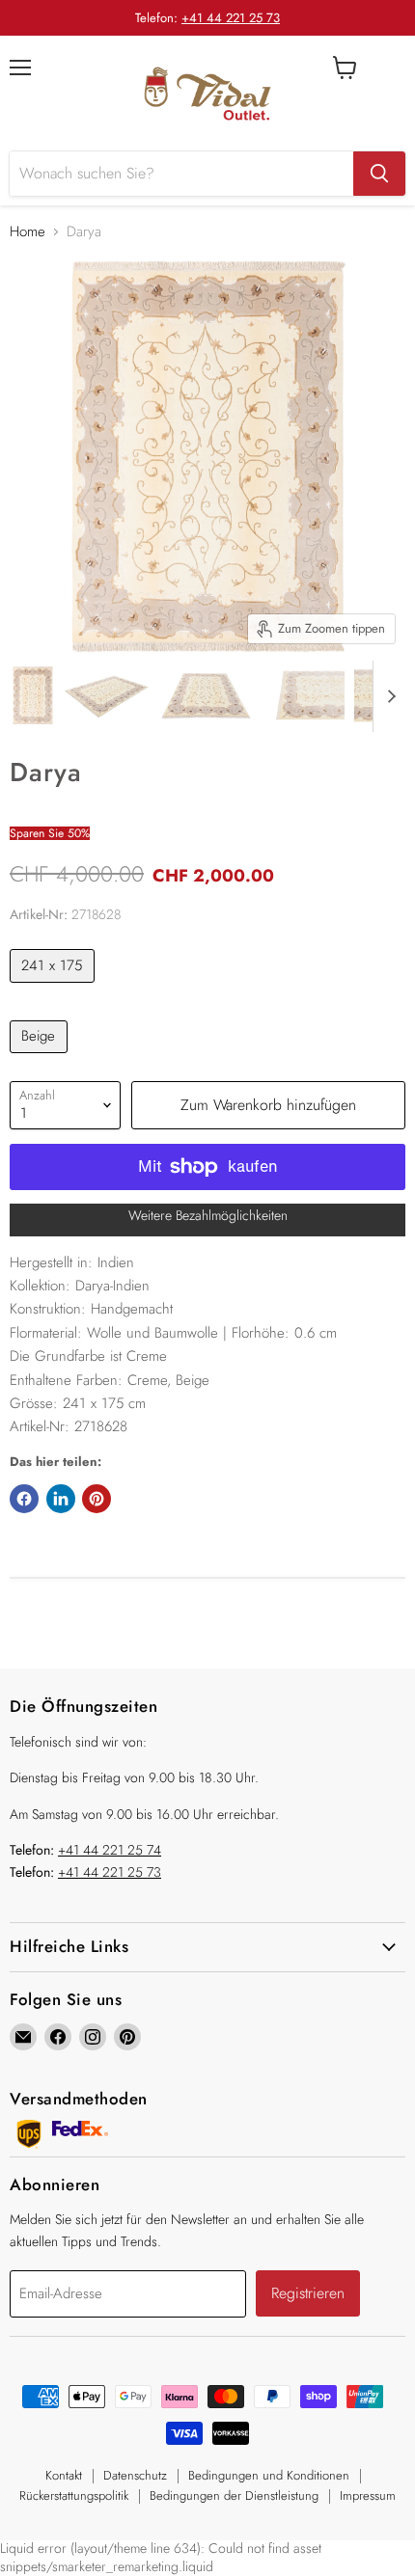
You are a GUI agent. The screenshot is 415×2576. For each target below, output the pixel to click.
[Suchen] (379, 174)
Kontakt (64, 2475)
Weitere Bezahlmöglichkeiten (208, 1215)
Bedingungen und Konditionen (269, 2475)
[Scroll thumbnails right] (388, 696)
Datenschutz (135, 2475)
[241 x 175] (55, 988)
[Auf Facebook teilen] (24, 1499)
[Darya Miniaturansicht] (33, 695)
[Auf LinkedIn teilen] (61, 1499)
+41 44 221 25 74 (110, 1850)
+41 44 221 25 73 (231, 18)
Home (28, 232)
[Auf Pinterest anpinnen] (97, 1499)
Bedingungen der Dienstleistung (234, 2495)
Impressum (368, 2495)
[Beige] (41, 1058)
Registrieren (308, 2293)
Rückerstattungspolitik (74, 2495)
